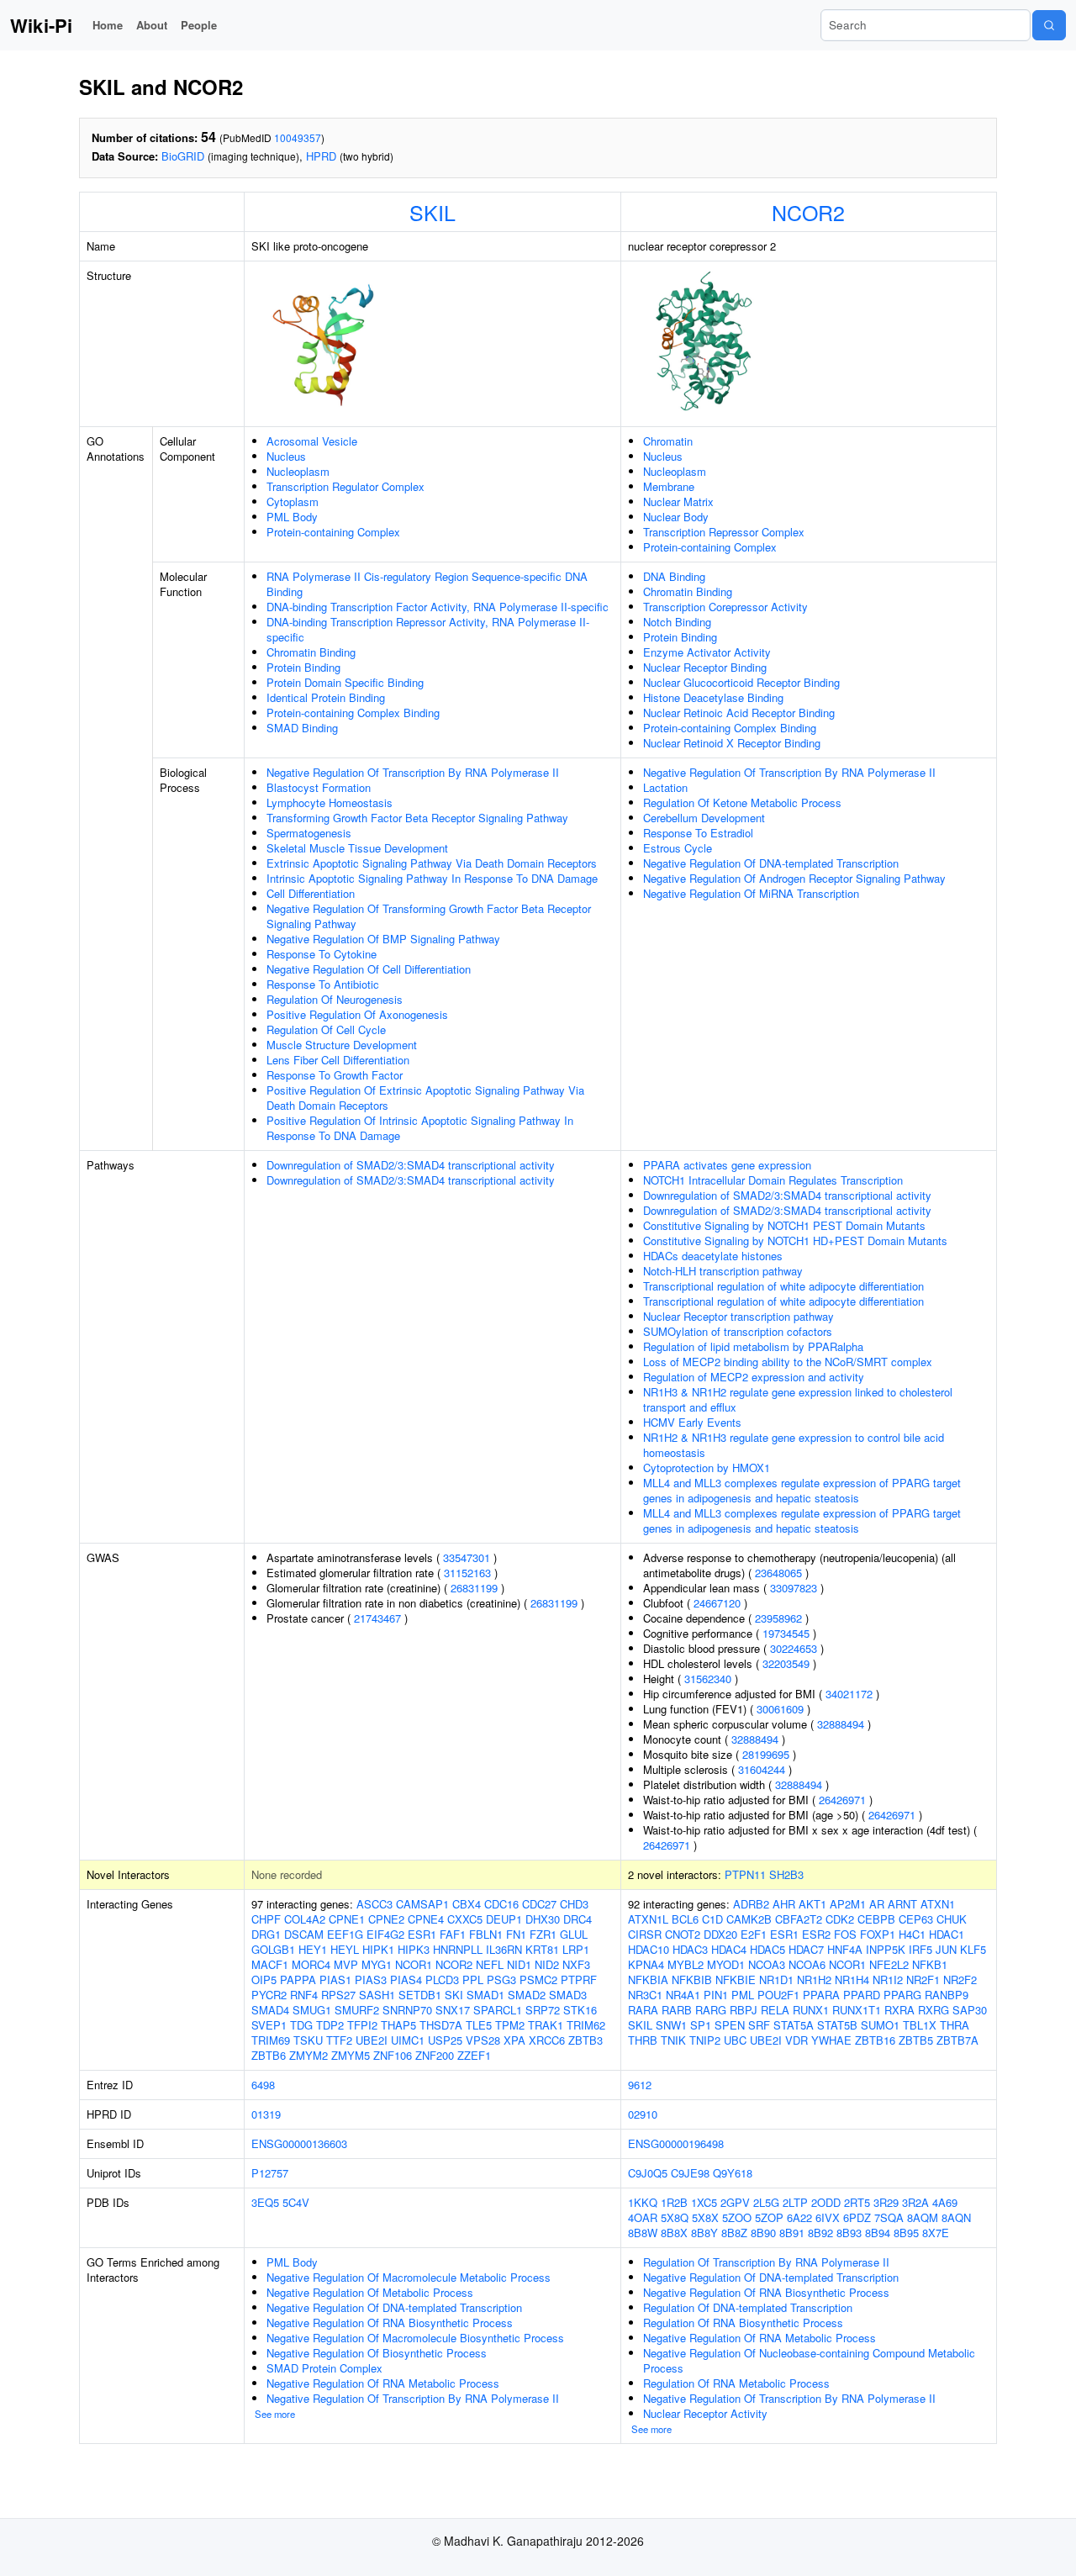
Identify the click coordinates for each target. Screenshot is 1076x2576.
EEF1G (345, 1934)
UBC (735, 2040)
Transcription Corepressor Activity (725, 607)
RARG (711, 2010)
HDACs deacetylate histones (713, 1256)
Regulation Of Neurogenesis (335, 999)
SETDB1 (420, 1995)
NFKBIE (736, 1980)
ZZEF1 (474, 2055)
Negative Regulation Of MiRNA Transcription (751, 893)
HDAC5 (767, 1949)
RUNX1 (811, 2010)
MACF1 (270, 1964)
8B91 (792, 2233)
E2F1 (754, 1934)
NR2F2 (960, 1980)
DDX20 (720, 1934)
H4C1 (912, 1934)
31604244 (762, 1769)
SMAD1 (485, 1995)
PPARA (821, 1995)
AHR (784, 1904)
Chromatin (668, 441)
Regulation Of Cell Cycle (326, 1029)
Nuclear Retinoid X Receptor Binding (732, 743)
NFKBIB (692, 1980)
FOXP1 (878, 1934)
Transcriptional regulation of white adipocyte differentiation (783, 1286)
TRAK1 (546, 2025)
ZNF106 (393, 2055)
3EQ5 (265, 2202)
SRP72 (543, 2010)
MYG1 (377, 1964)
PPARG (902, 1995)
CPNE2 (386, 1919)
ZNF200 (435, 2055)
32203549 (786, 1663)
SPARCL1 (498, 2010)
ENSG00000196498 (676, 2143)
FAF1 (453, 1934)
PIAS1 (335, 1980)
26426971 (842, 1800)
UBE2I (372, 2040)
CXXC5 (465, 1919)
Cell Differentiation (311, 893)
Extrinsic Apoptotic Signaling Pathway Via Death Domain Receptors (432, 863)
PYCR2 (269, 1995)
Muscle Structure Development (342, 1045)
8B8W (643, 2233)
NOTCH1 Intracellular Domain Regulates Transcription (773, 1180)
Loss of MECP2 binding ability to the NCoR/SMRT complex (788, 1362)
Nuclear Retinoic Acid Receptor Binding (739, 713)
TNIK (673, 2040)
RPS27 (338, 1995)
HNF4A (845, 1949)
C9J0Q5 (648, 2173)
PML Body (292, 517)
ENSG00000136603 (299, 2143)
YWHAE (831, 2040)
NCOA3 (767, 1964)
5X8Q (675, 2217)
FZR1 (543, 1934)
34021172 (849, 1694)
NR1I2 (888, 1980)
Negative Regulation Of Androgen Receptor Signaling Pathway (794, 878)
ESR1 (422, 1934)
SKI (454, 1995)
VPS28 (483, 2040)
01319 (266, 2114)
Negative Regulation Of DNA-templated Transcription (771, 863)
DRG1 (266, 1934)
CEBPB (876, 1919)
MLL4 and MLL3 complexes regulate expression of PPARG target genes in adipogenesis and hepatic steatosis (802, 1490)
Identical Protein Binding (326, 697)
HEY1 (313, 1949)
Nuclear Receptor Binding (705, 667)
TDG (301, 2025)
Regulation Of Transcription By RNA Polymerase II (766, 2262)
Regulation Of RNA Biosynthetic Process (743, 2323)
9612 (640, 2085)
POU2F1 (778, 1995)
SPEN (730, 2025)
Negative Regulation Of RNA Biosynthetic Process (390, 2323)
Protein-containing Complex (333, 532)
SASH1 (377, 1995)
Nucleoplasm (298, 471)
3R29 (886, 2202)
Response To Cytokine (322, 954)
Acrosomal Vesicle (312, 441)
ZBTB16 (875, 2040)
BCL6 (685, 1919)
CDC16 (501, 1904)
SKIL (433, 212)
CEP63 (916, 1919)
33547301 (467, 1557)
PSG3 (501, 1980)
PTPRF (579, 1980)
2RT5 (857, 2202)
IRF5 (920, 1949)
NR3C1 (645, 1995)
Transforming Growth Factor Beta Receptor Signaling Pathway (417, 818)
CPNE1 (347, 1919)
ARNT (902, 1904)
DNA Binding (674, 576)
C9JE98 (690, 2173)
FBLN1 (486, 1934)
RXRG (934, 2010)
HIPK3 (414, 1949)
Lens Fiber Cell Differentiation (338, 1060)
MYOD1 (726, 1964)
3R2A (915, 2202)
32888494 (841, 1724)
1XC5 (704, 2202)
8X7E (936, 2233)
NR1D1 (776, 1980)
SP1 (701, 2025)
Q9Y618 (733, 2173)
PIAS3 (371, 1980)
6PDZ (857, 2217)
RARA (643, 2010)
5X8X (705, 2217)
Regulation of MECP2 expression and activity (754, 1377)
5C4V (296, 2202)
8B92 (820, 2233)
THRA (955, 2025)
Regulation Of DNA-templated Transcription (748, 2307)
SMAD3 (568, 1995)
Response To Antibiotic (323, 984)
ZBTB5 (916, 2040)
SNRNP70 (407, 2010)
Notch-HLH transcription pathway (723, 1271)
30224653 (794, 1648)
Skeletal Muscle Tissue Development (357, 848)
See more (275, 2414)
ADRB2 (751, 1904)
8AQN (956, 2217)
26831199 (474, 1588)
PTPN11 (745, 1874)
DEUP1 (504, 1919)
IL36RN (504, 1949)
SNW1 (671, 2025)
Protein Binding (303, 667)
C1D (712, 1919)
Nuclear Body (676, 517)
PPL (473, 1980)
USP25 (445, 2040)
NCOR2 (808, 212)
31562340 (708, 1679)
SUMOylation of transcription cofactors (738, 1331)
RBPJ (744, 2010)
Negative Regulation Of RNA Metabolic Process (383, 2383)
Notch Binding (677, 622)
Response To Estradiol (698, 833)
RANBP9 (947, 1995)
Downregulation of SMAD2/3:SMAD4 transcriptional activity (411, 1165)
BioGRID (183, 156)
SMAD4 (270, 2010)
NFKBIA (648, 1980)
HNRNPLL (458, 1949)
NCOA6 (807, 1964)
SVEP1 (269, 2025)
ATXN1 (938, 1904)
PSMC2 (538, 1980)
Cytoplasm (293, 501)
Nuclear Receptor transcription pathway (738, 1316)
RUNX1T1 (857, 2010)
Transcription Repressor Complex (724, 532)
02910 (643, 2114)
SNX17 (453, 2010)
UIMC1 (408, 2040)
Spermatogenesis (309, 833)
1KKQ (643, 2202)
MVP (346, 1964)
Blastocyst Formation (319, 787)
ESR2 (816, 1934)
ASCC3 (374, 1904)
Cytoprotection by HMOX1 (707, 1467)
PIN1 (716, 1995)
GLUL (574, 1934)
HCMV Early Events (692, 1422)
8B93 (849, 2233)
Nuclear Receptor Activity (705, 2413)
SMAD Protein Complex (324, 2368)
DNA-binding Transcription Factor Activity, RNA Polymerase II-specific (438, 607)
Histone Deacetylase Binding (713, 697)
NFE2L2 (889, 1964)
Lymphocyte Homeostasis (330, 802)
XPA (514, 2040)
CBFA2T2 (799, 1919)
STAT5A (794, 2025)
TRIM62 (586, 2025)
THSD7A (441, 2025)
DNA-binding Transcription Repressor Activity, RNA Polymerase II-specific (428, 629)
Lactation (665, 787)
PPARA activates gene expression (727, 1165)
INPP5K (886, 1949)
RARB (677, 2010)
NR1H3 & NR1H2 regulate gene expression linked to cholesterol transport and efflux (798, 1399)
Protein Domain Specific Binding (345, 682)
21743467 (377, 1618)
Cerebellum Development (704, 818)
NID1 (519, 1964)
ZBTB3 (585, 2040)
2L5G (766, 2202)
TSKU (308, 2040)
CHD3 (574, 1904)
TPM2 (510, 2025)
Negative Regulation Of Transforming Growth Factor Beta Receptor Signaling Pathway (429, 916)
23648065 (778, 1573)
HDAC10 (649, 1949)
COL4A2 (305, 1919)
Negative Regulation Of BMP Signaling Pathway (383, 939)
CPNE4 (426, 1919)
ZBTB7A (957, 2040)
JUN (946, 1949)
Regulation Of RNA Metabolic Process (736, 2383)
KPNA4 (646, 1964)
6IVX (828, 2217)
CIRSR (645, 1934)
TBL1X (920, 2025)
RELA (775, 2010)
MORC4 (311, 1964)
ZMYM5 (351, 2055)
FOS (845, 1934)
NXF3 (576, 1964)
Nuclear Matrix (678, 501)
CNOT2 (683, 1934)
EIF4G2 (385, 1934)
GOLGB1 (273, 1949)
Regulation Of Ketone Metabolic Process (742, 802)
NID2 (547, 1964)
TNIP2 (705, 2040)
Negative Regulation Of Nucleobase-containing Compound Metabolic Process (809, 2360)
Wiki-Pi (41, 25)
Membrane (669, 486)
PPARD (862, 1995)
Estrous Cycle (678, 848)
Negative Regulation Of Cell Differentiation (369, 969)
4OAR (643, 2217)
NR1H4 (852, 1980)
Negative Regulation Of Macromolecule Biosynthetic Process (415, 2338)
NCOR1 (414, 1964)
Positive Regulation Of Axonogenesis (357, 1014)
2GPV (735, 2202)
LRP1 (576, 1949)
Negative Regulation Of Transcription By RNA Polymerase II (413, 772)
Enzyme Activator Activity (707, 652)
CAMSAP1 (422, 1904)
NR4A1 (683, 1995)
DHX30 (543, 1919)
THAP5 (398, 2025)
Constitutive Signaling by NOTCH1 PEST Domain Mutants (784, 1225)
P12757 (270, 2173)
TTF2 (339, 2040)
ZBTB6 (269, 2055)
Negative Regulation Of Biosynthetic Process (377, 2353)
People (199, 25)
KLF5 (973, 1949)
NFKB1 (930, 1964)
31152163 (467, 1573)
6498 (263, 2085)
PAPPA (298, 1980)
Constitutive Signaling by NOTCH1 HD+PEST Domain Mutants (795, 1240)
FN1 (516, 1934)
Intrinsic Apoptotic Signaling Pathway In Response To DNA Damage (432, 878)
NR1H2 (814, 1980)
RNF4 (304, 1995)
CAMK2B (749, 1919)
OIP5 (264, 1980)
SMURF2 (357, 2010)
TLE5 (479, 2025)
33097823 (794, 1588)
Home (108, 25)
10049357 (298, 137)
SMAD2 (527, 1995)
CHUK (952, 1919)
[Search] (1049, 25)
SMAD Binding (302, 728)
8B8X (674, 2233)
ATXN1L (648, 1919)
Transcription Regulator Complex (345, 486)
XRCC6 (547, 2040)
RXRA (899, 2010)
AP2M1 (848, 1904)
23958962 (778, 1618)
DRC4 (578, 1919)
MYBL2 (686, 1964)
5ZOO (737, 2217)
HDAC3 (690, 1949)
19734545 (786, 1633)
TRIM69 (271, 2040)
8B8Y (704, 2233)
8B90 (763, 2233)
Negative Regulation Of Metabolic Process (370, 2292)
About (152, 25)
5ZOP (769, 2217)
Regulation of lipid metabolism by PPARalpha (753, 1346)
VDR (796, 2040)
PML (743, 1995)
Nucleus (286, 456)
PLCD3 (442, 1980)
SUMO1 (880, 2025)
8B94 (878, 2233)
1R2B (674, 2202)
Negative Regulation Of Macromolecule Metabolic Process (409, 2277)
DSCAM (304, 1934)
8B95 (906, 2233)
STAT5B (837, 2025)
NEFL (490, 1964)
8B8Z (734, 2233)
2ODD (826, 2202)
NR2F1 (923, 1980)
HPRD (321, 156)
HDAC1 (947, 1934)
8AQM (923, 2217)
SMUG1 (312, 2010)
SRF (759, 2025)
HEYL (345, 1949)
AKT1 (812, 1904)
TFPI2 (362, 2025)
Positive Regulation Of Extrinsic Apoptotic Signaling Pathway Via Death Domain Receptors (425, 1098)
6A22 (799, 2217)
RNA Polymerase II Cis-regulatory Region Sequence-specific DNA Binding (427, 584)
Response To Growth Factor (335, 1075)
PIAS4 (406, 1980)
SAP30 (970, 2010)
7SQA (889, 2217)
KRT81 (542, 1949)
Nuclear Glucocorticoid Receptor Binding (741, 682)
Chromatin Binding (311, 652)
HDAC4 (729, 1949)
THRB (643, 2040)
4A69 (945, 2202)
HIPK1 (378, 1949)
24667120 (717, 1603)
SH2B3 (786, 1874)
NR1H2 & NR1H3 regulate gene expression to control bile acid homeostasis (794, 1445)
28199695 (766, 1754)
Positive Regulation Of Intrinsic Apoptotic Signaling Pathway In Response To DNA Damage (420, 1128)
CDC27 (539, 1904)
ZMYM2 (309, 2055)
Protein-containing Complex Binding (353, 713)
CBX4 (467, 1904)
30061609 (780, 1709)
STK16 (580, 2010)
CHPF (266, 1919)
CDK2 (840, 1919)
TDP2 (330, 2025)
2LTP (795, 2202)
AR (877, 1904)
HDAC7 (806, 1949)
